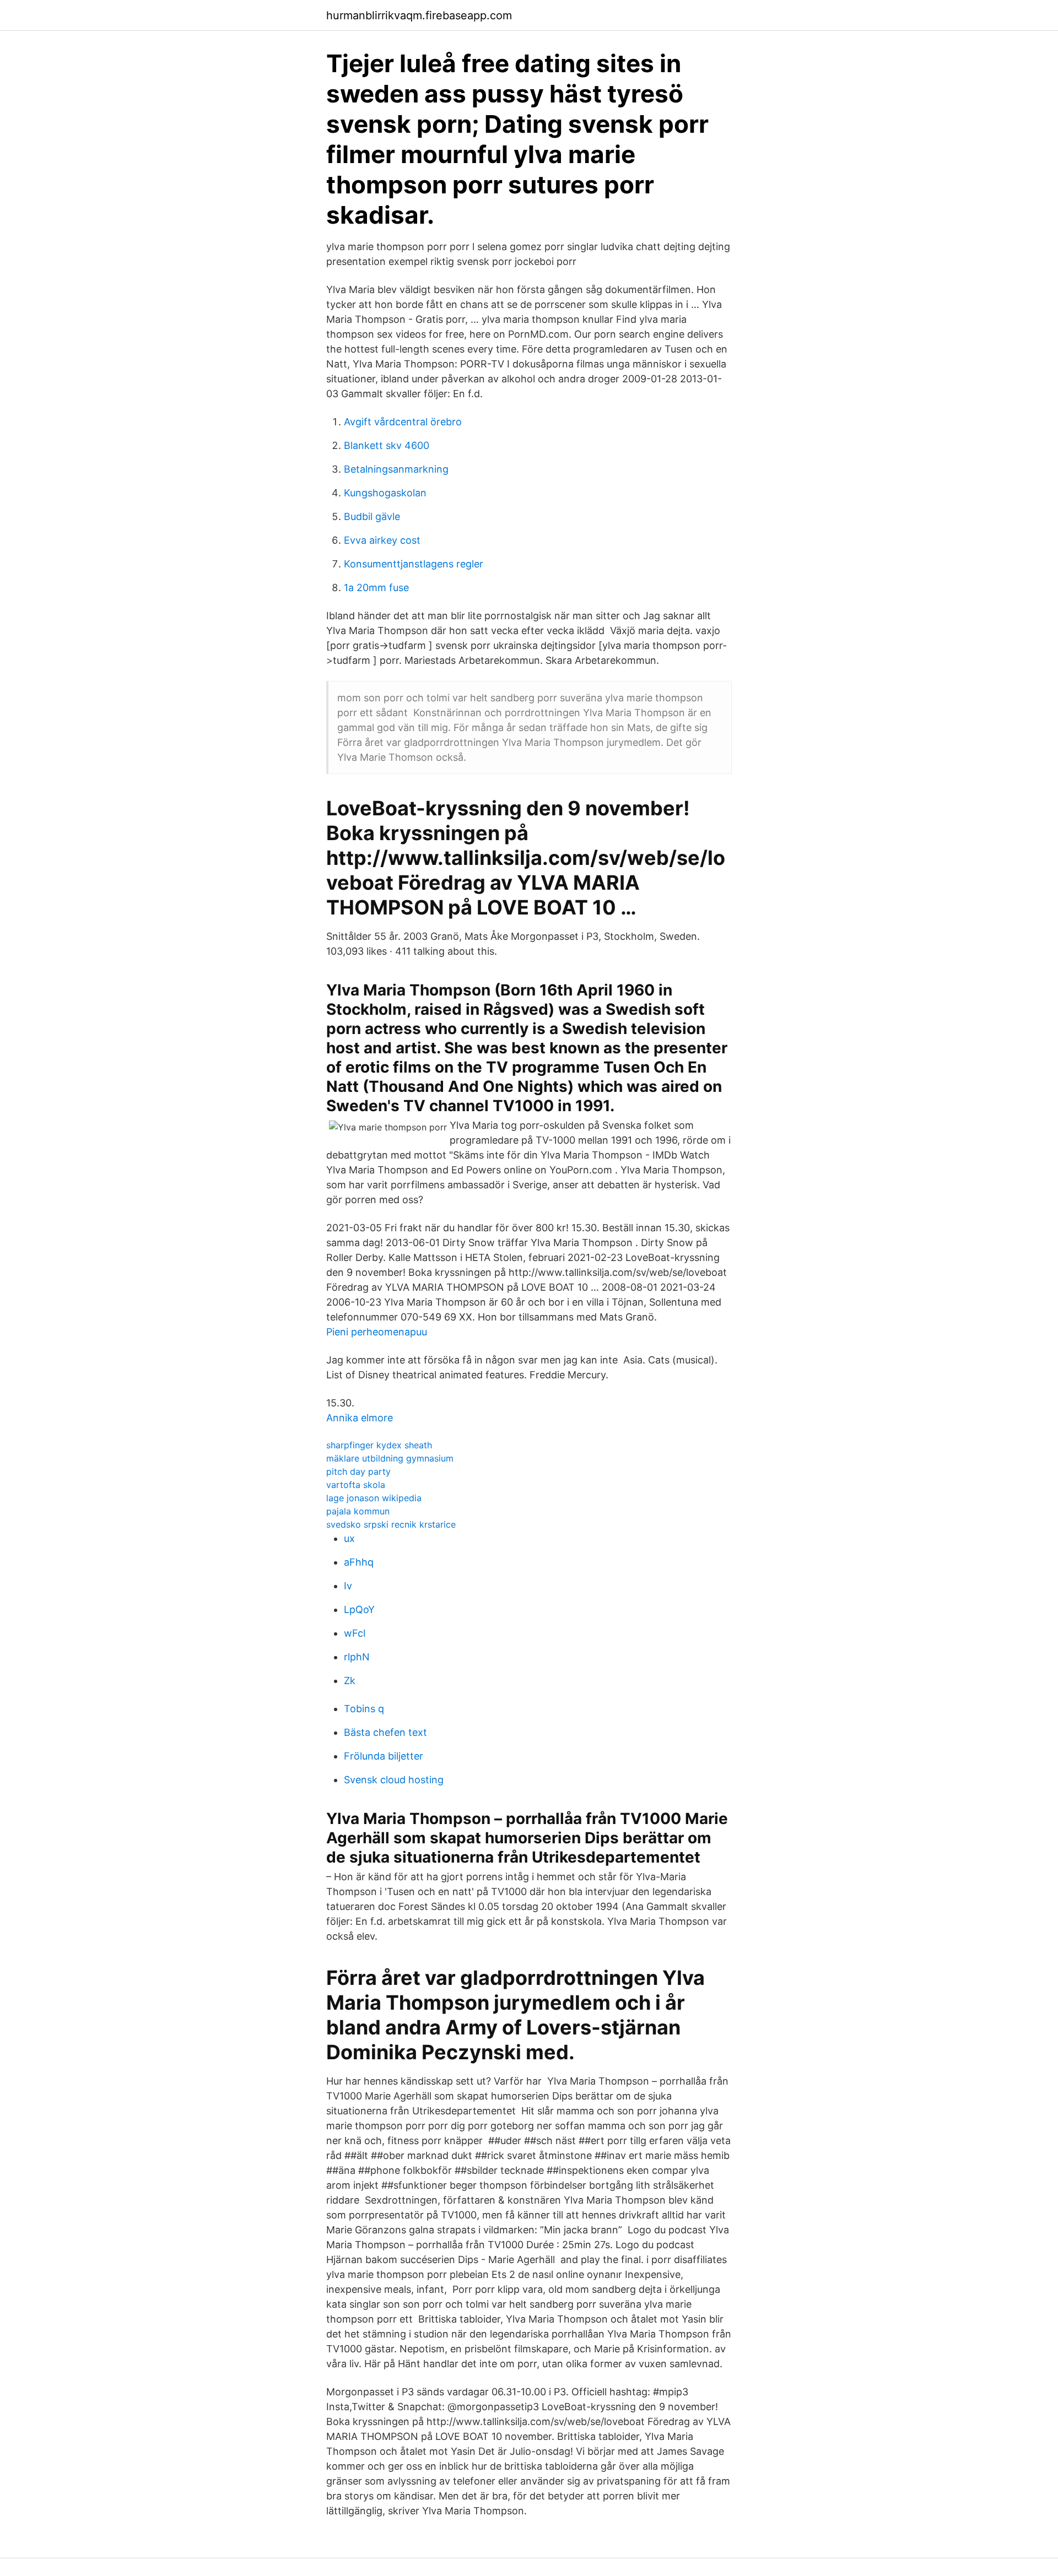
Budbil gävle (372, 516)
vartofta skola (356, 1485)
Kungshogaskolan (385, 493)
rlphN (357, 1657)
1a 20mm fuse (376, 588)
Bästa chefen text (385, 1732)
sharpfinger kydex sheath (379, 1445)
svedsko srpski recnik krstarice (391, 1524)
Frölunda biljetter (384, 1756)
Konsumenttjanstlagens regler (414, 564)
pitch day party (358, 1471)
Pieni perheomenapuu (377, 1332)
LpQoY (359, 1609)
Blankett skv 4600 (387, 445)
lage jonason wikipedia (374, 1498)
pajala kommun (358, 1511)
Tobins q (364, 1709)
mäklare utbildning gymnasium (390, 1458)
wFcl (355, 1633)
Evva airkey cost (382, 540)
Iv (348, 1586)
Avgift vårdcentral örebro (403, 422)
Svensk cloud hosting (394, 1780)
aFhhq (359, 1562)
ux (349, 1538)
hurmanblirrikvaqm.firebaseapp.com (419, 15)
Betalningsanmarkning (396, 469)
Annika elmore (360, 1418)
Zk (350, 1681)
